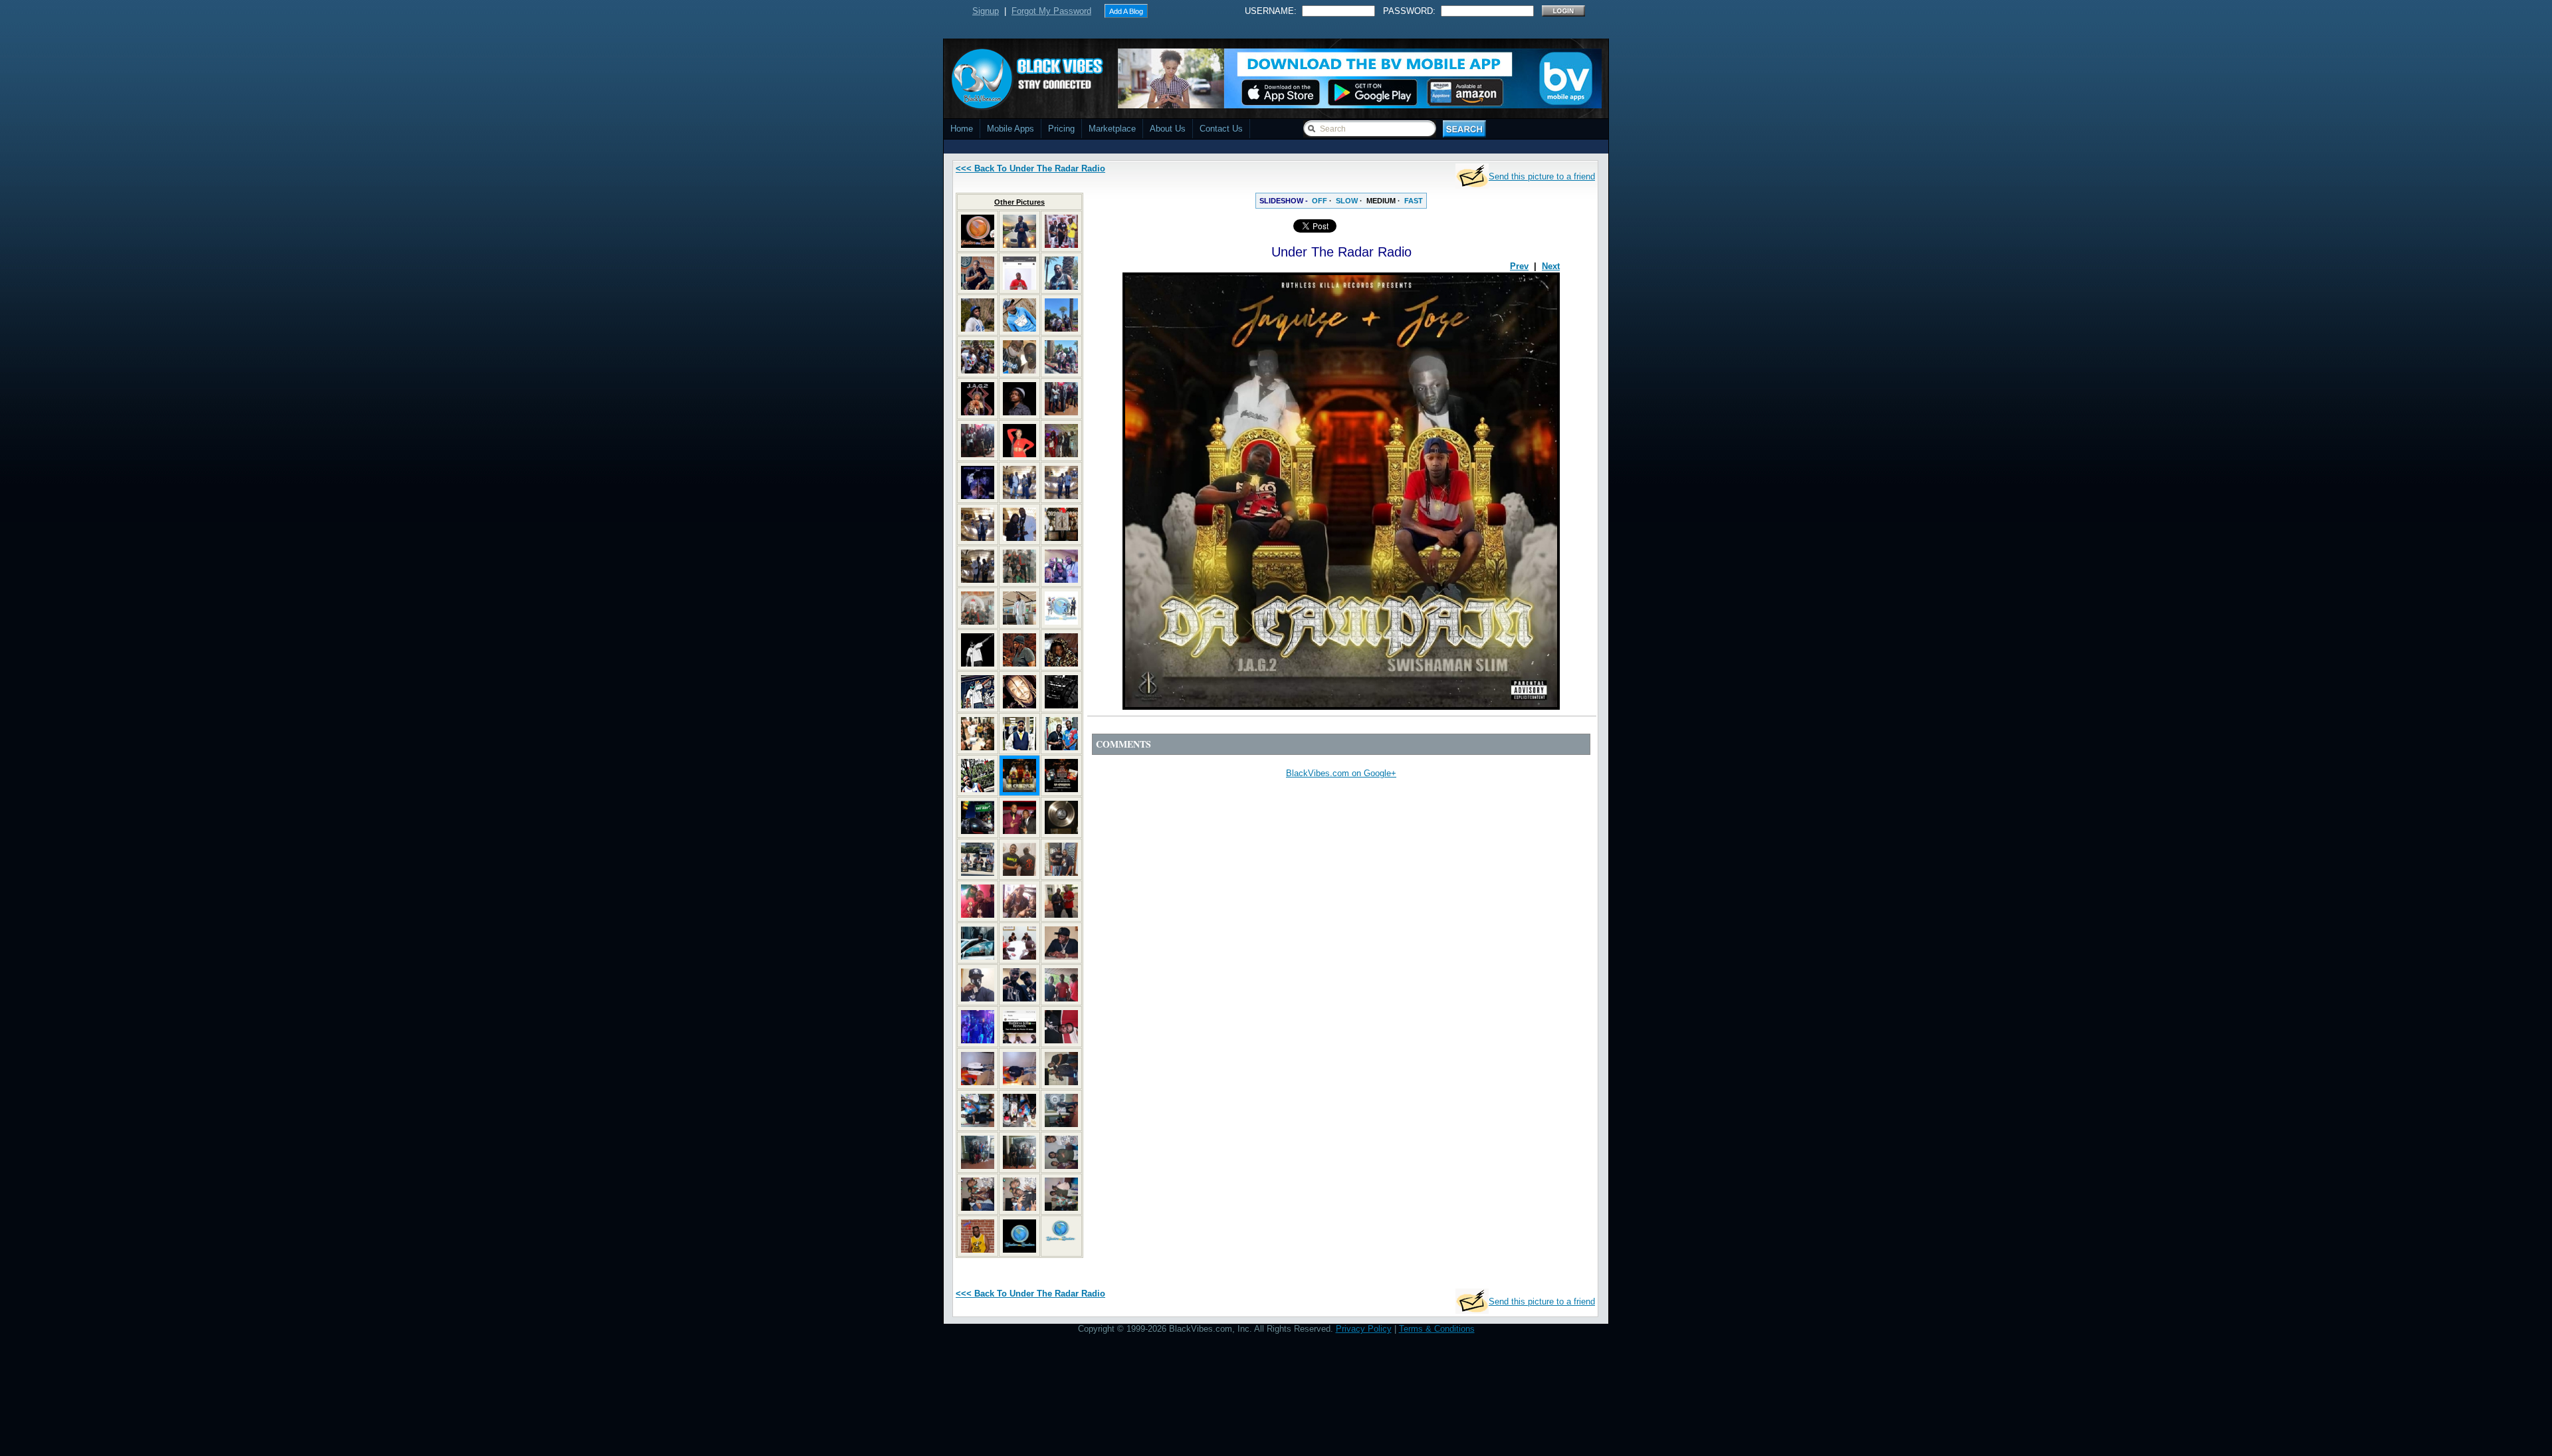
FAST (1414, 201)
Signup (986, 11)
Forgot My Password (1051, 11)
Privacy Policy (1364, 1329)
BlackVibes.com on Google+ (1341, 773)
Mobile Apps (1010, 129)
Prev (1519, 266)
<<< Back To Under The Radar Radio (1030, 168)
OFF (1320, 201)
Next (1551, 266)
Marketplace (1112, 129)
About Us (1168, 129)
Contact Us (1221, 129)
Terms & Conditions (1437, 1329)
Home (962, 129)
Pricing (1061, 129)
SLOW (1347, 201)
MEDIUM (1381, 201)
